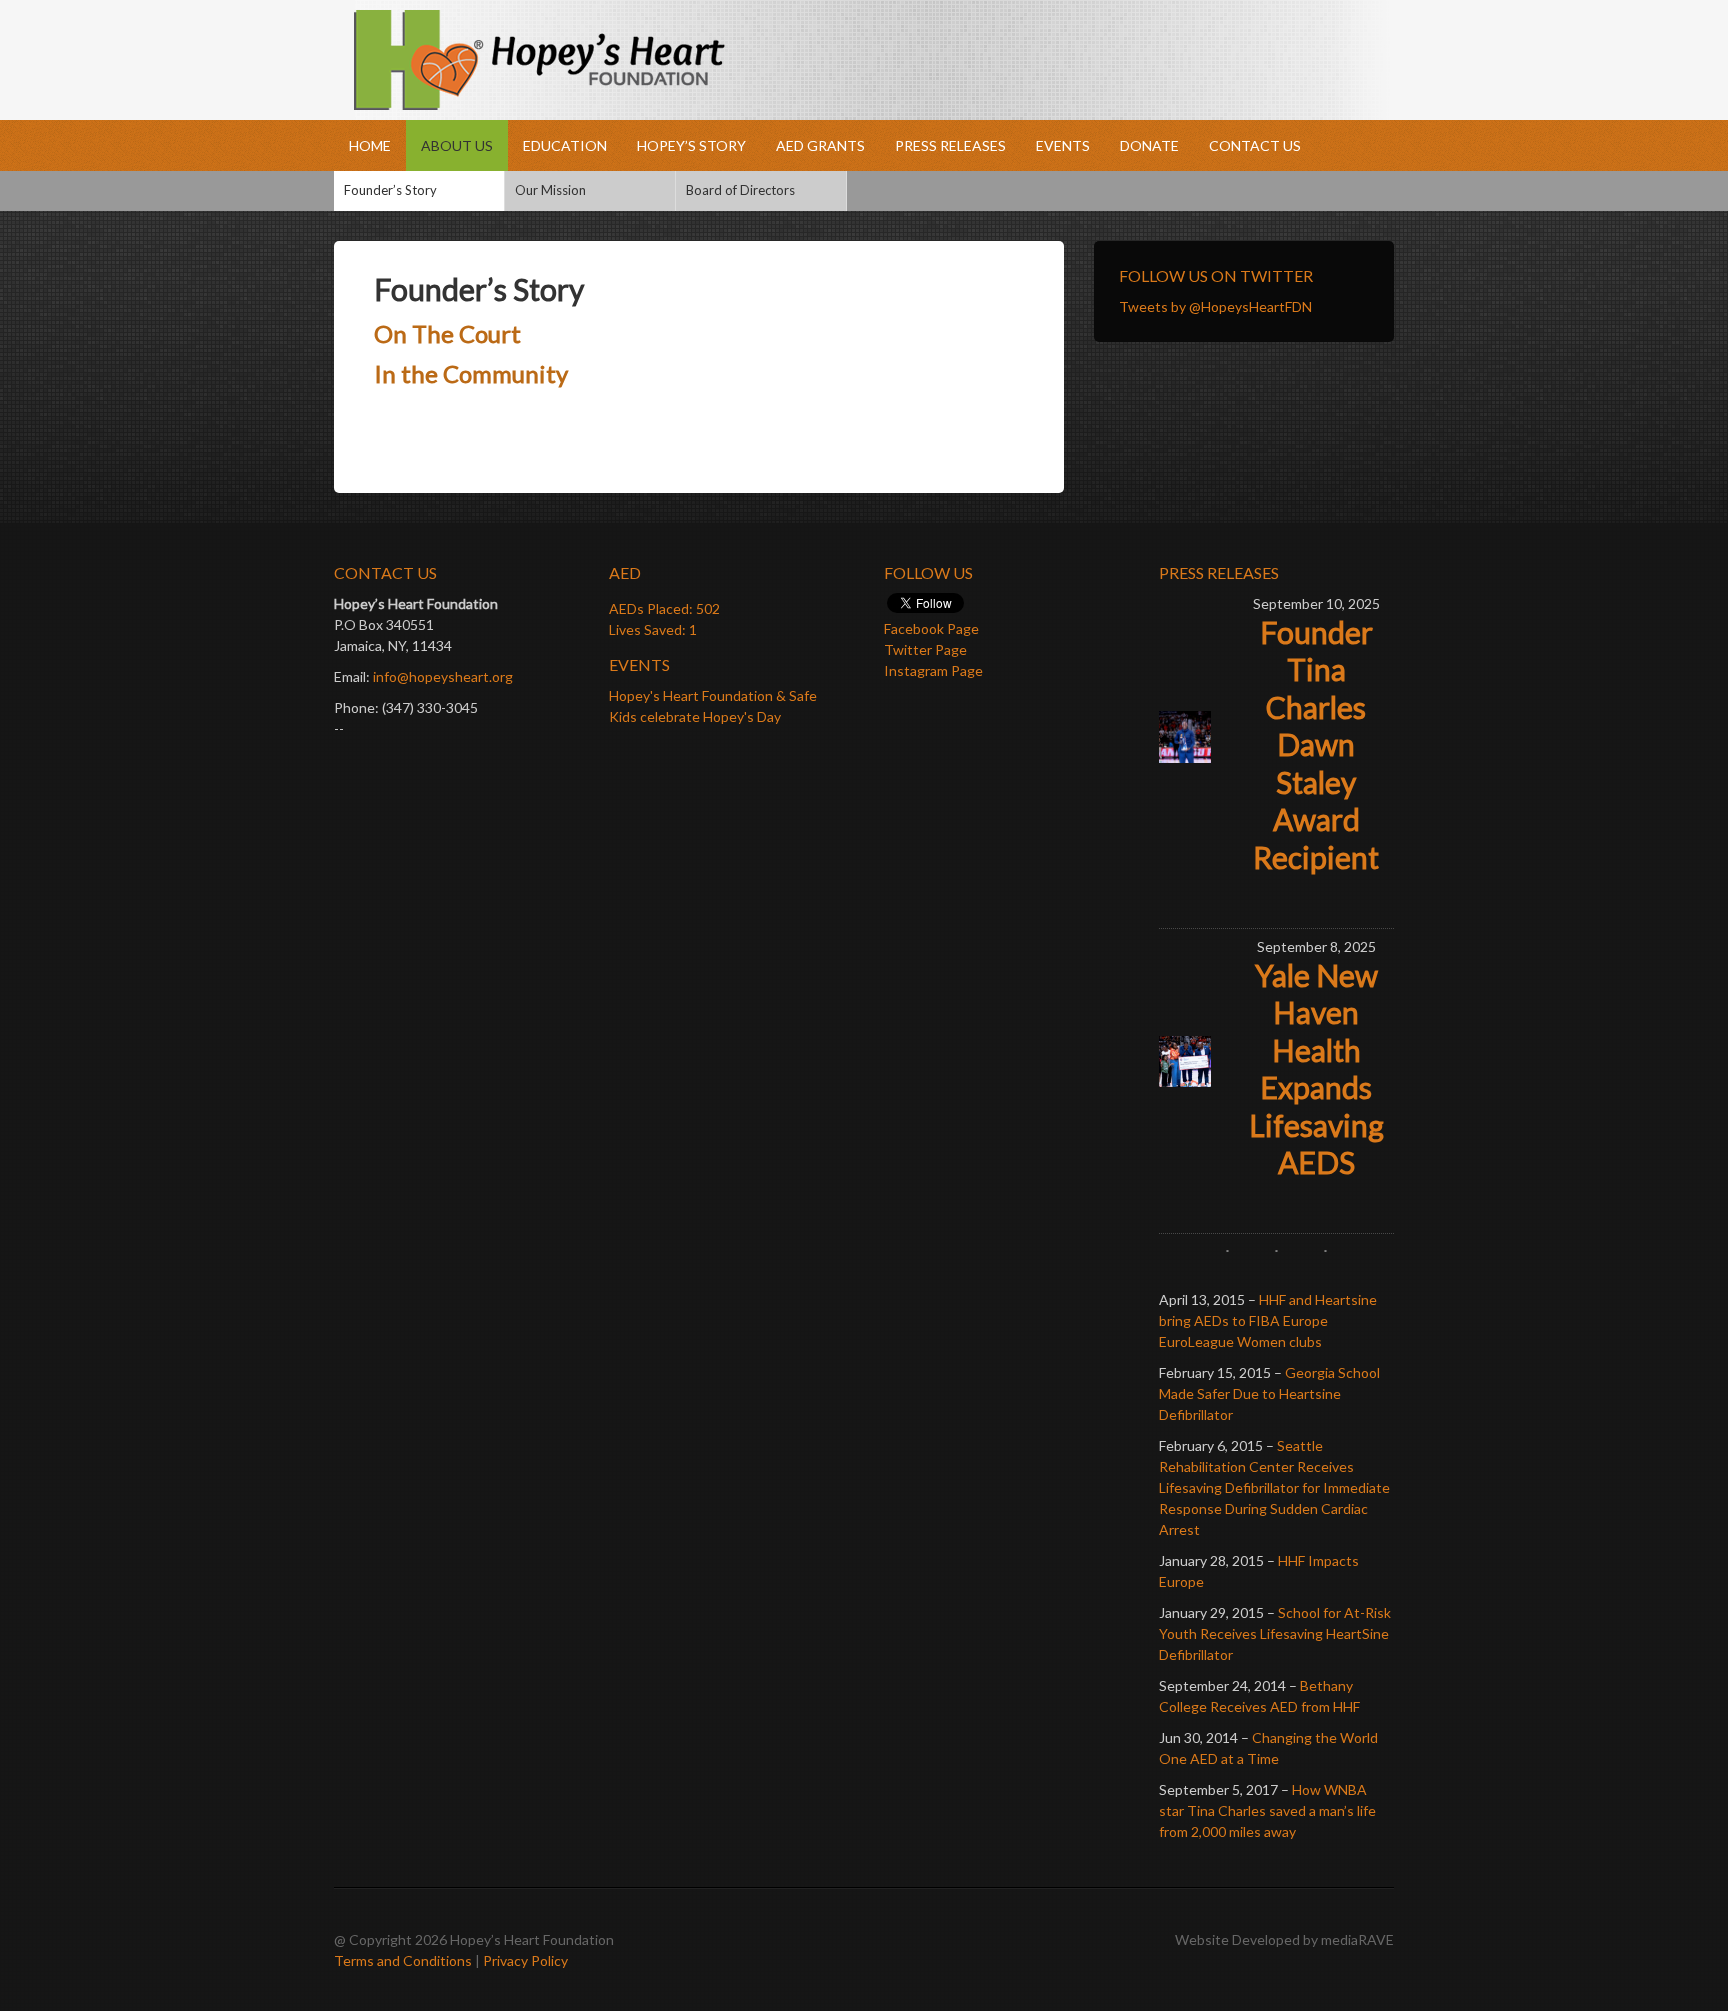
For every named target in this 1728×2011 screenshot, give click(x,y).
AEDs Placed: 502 (664, 608)
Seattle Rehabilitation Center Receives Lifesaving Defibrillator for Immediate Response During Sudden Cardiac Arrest (1274, 1487)
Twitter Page (925, 649)
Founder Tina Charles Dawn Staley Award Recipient (1316, 744)
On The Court (447, 333)
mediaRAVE (1357, 1939)
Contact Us (1255, 145)
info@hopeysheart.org (443, 676)
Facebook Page (931, 628)
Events (1063, 145)
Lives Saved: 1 (653, 629)
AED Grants (820, 145)
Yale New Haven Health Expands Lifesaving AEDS (1316, 1069)
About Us (457, 145)
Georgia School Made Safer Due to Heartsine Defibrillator (1269, 1393)
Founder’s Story (390, 190)
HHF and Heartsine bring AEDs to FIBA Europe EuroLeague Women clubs (1268, 1320)
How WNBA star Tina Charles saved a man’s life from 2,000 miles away (1267, 1810)
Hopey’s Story (691, 145)
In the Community (471, 373)
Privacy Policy (525, 1960)
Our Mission (550, 190)
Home (370, 145)
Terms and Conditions (403, 1960)
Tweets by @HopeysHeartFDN (1215, 306)
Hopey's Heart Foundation (864, 60)
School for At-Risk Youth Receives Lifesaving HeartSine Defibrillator (1275, 1633)
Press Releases (950, 145)
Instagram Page (933, 670)
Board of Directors (740, 190)
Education (565, 145)
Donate (1149, 145)
